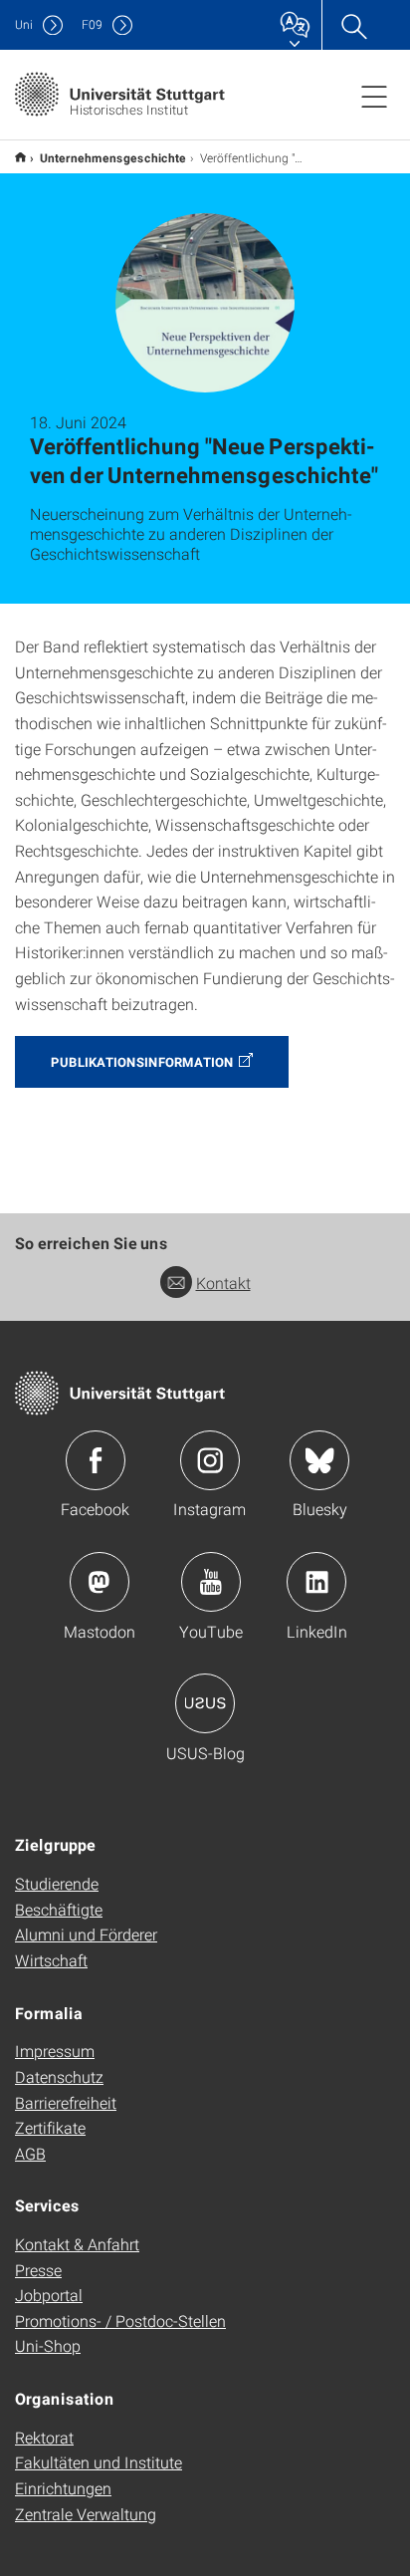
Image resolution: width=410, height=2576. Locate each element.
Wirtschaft (51, 1960)
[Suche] (353, 25)
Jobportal (49, 2295)
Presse (38, 2270)
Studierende (57, 1883)
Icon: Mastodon (100, 1582)
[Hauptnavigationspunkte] (374, 96)
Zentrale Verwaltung (86, 2514)
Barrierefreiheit (66, 2102)
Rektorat (44, 2437)
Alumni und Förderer (86, 1934)
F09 (92, 24)
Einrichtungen (63, 2488)
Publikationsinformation (142, 1062)
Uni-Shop (48, 2345)
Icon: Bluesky (319, 1460)
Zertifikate (50, 2127)
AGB (30, 2153)
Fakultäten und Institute (99, 2462)
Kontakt (223, 1283)
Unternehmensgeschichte (113, 157)
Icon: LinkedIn (316, 1582)
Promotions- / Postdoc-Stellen (120, 2320)
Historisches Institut (20, 157)
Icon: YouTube (211, 1582)
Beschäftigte (59, 1909)
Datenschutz (59, 2076)
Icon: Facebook (96, 1460)
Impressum (55, 2051)
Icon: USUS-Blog (205, 1703)
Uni (24, 24)
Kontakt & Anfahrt (77, 2244)
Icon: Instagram (210, 1460)
